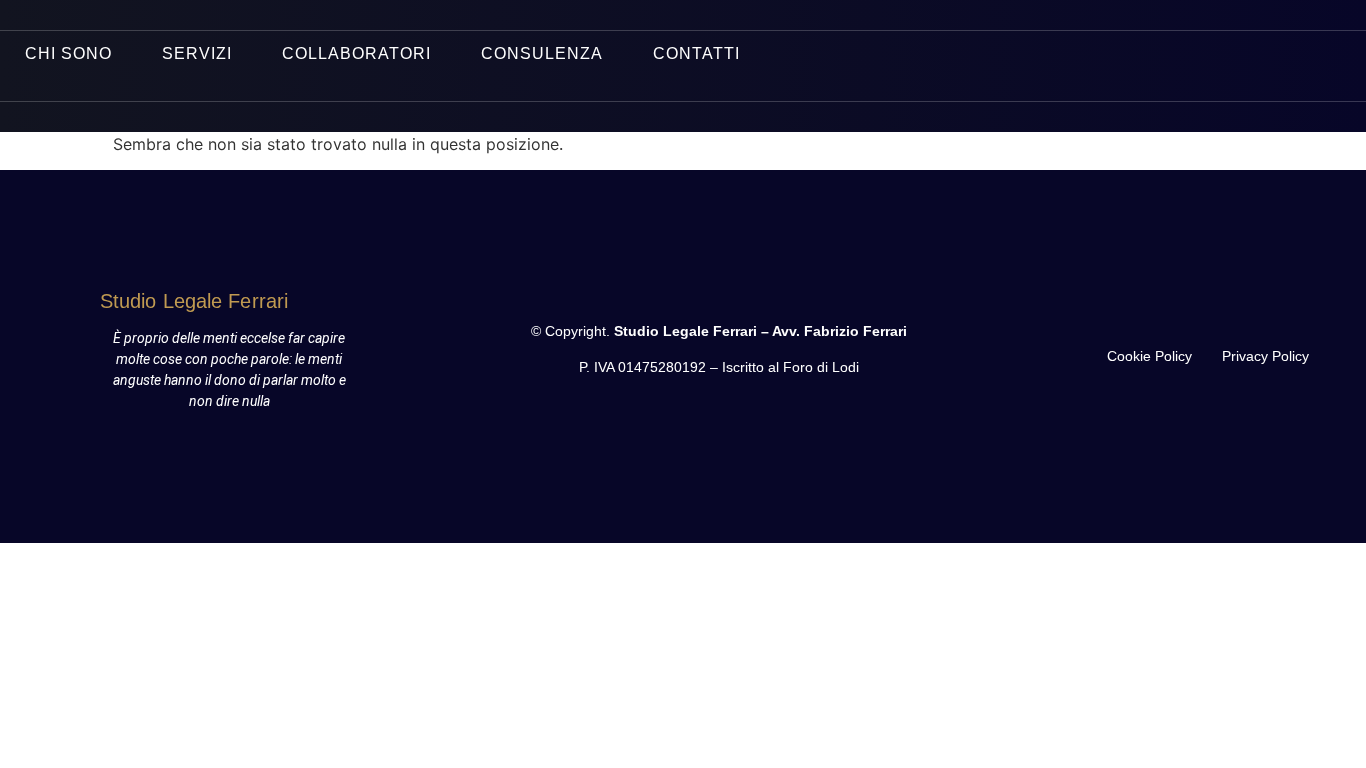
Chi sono (68, 53)
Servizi (197, 53)
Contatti (696, 53)
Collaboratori (356, 53)
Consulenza (542, 53)
